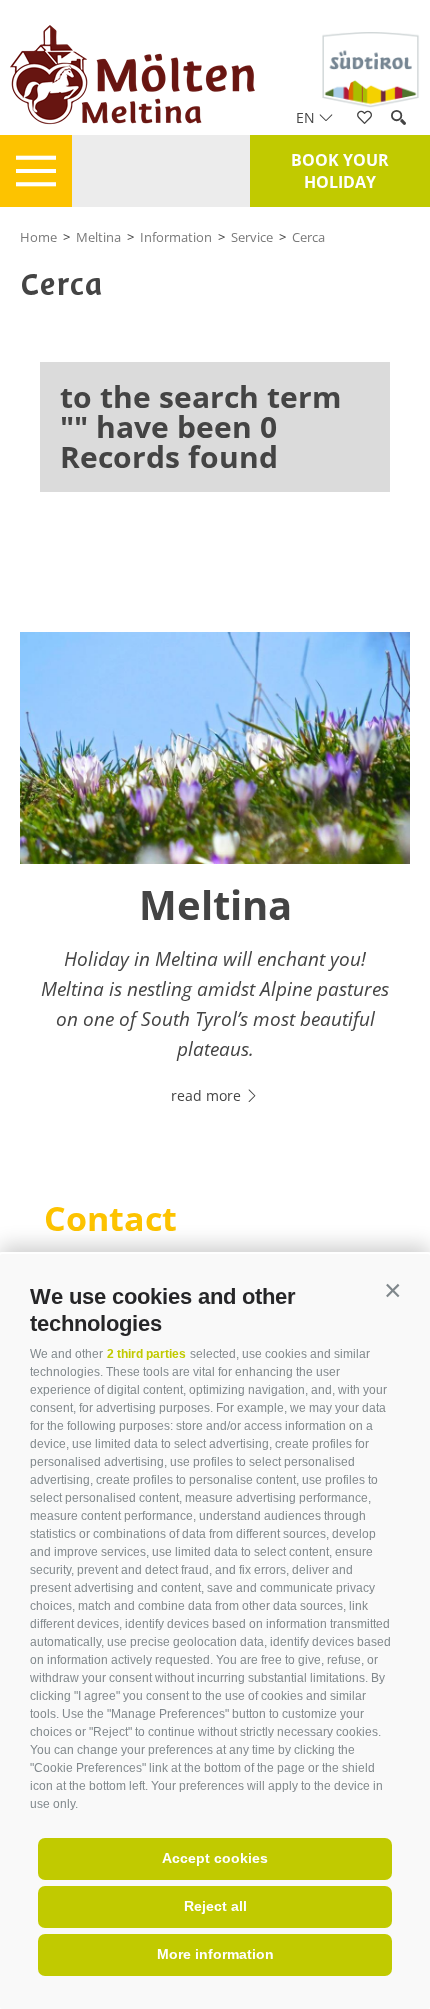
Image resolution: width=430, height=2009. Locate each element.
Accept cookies (215, 1858)
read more (208, 1095)
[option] (215, 880)
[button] (392, 1291)
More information (215, 1954)
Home (38, 237)
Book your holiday (340, 171)
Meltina (98, 237)
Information (176, 237)
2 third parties (146, 1354)
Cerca (308, 237)
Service (252, 237)
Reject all (215, 1906)
